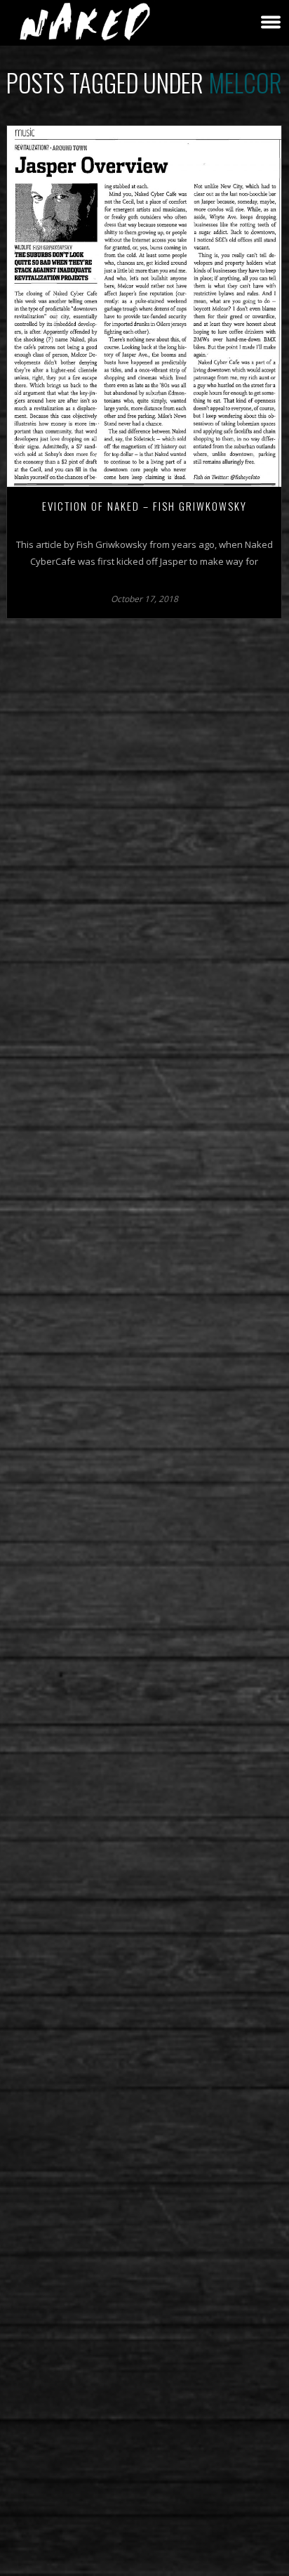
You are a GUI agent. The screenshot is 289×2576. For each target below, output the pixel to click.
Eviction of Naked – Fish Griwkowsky (144, 506)
